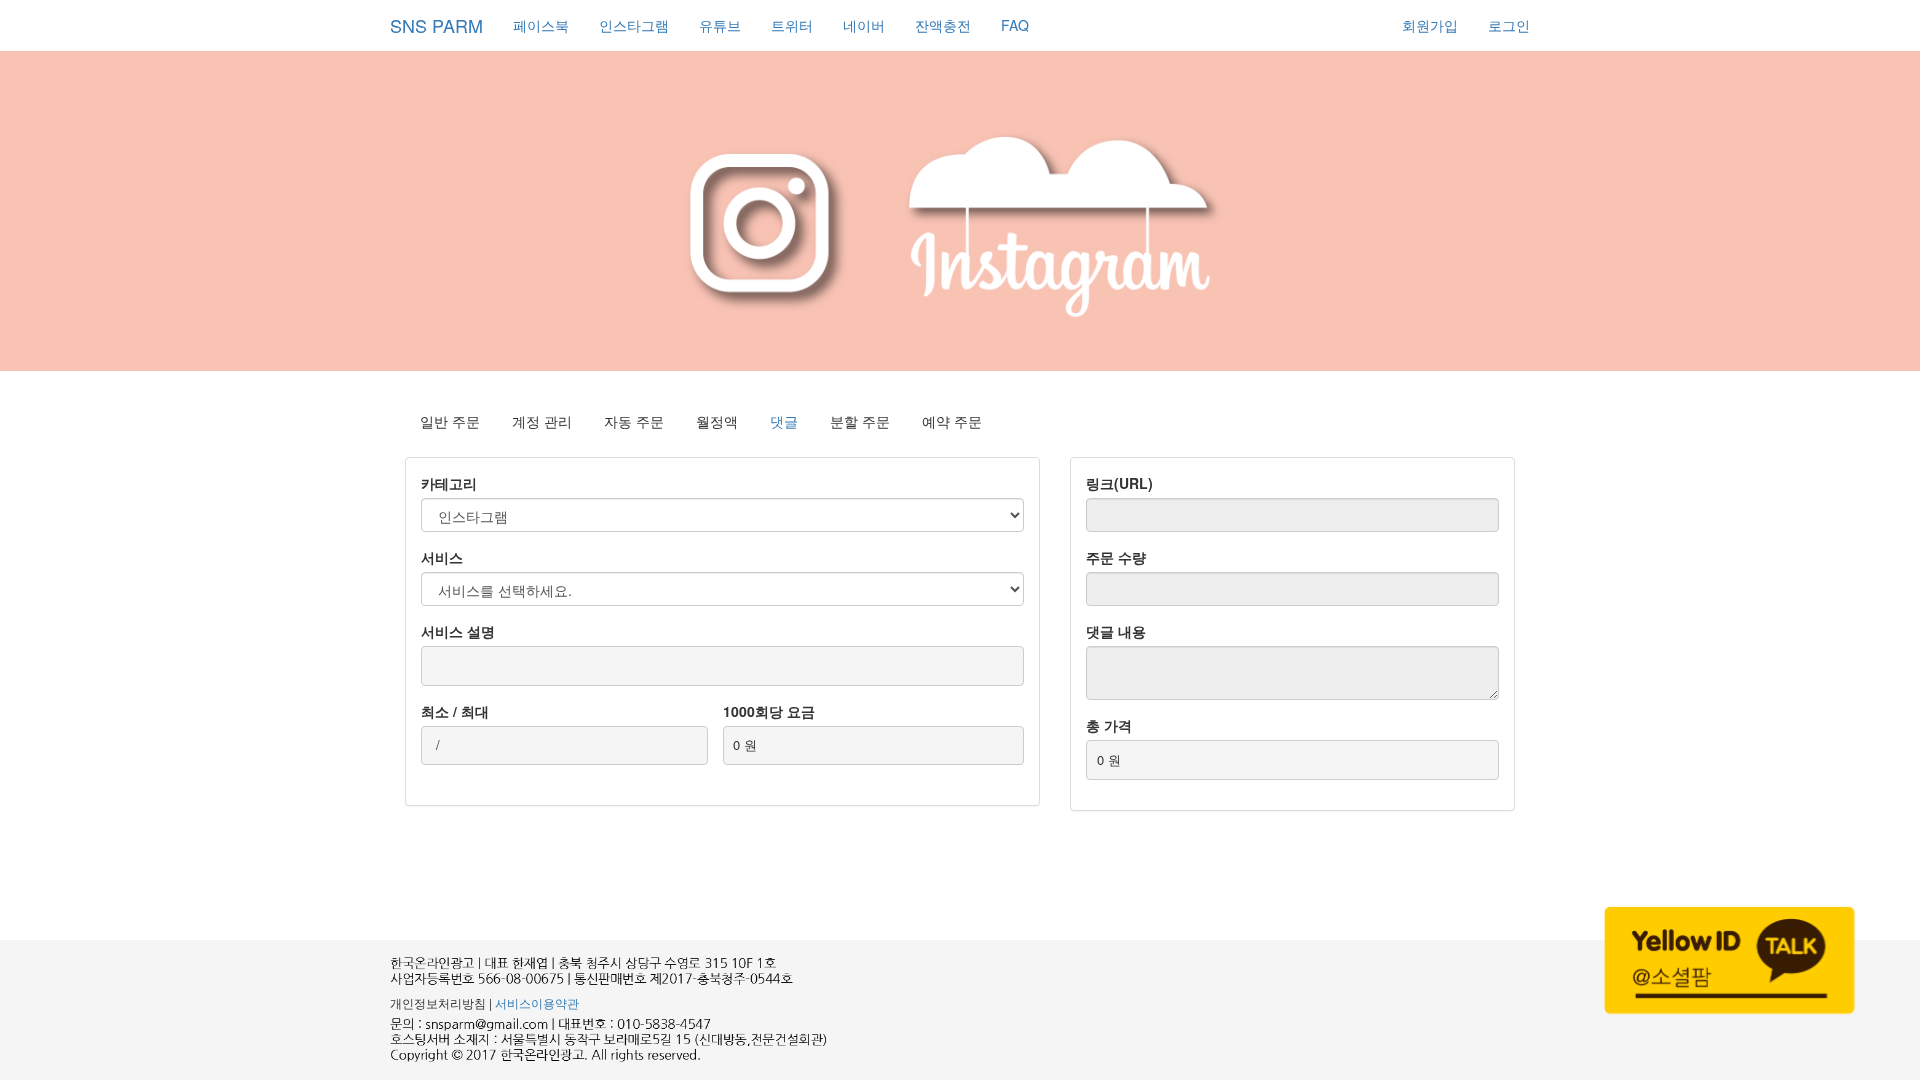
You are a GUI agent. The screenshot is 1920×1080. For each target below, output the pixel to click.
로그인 (1509, 25)
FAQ (1015, 25)
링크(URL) (1119, 483)
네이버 (864, 25)
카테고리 (449, 483)
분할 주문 (860, 421)
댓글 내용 (1116, 631)
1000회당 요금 (769, 711)
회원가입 (1430, 25)
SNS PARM (436, 25)
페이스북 (541, 25)
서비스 (442, 557)
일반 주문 (450, 421)
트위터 (792, 25)
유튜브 (720, 25)
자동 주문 (634, 421)
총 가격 (1109, 725)
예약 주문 (952, 421)
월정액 (717, 421)
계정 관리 (542, 421)
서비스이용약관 (537, 1002)
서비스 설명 (458, 631)
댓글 (784, 421)
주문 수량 (1116, 557)
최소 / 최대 (455, 711)
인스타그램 (634, 25)
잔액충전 (943, 25)
